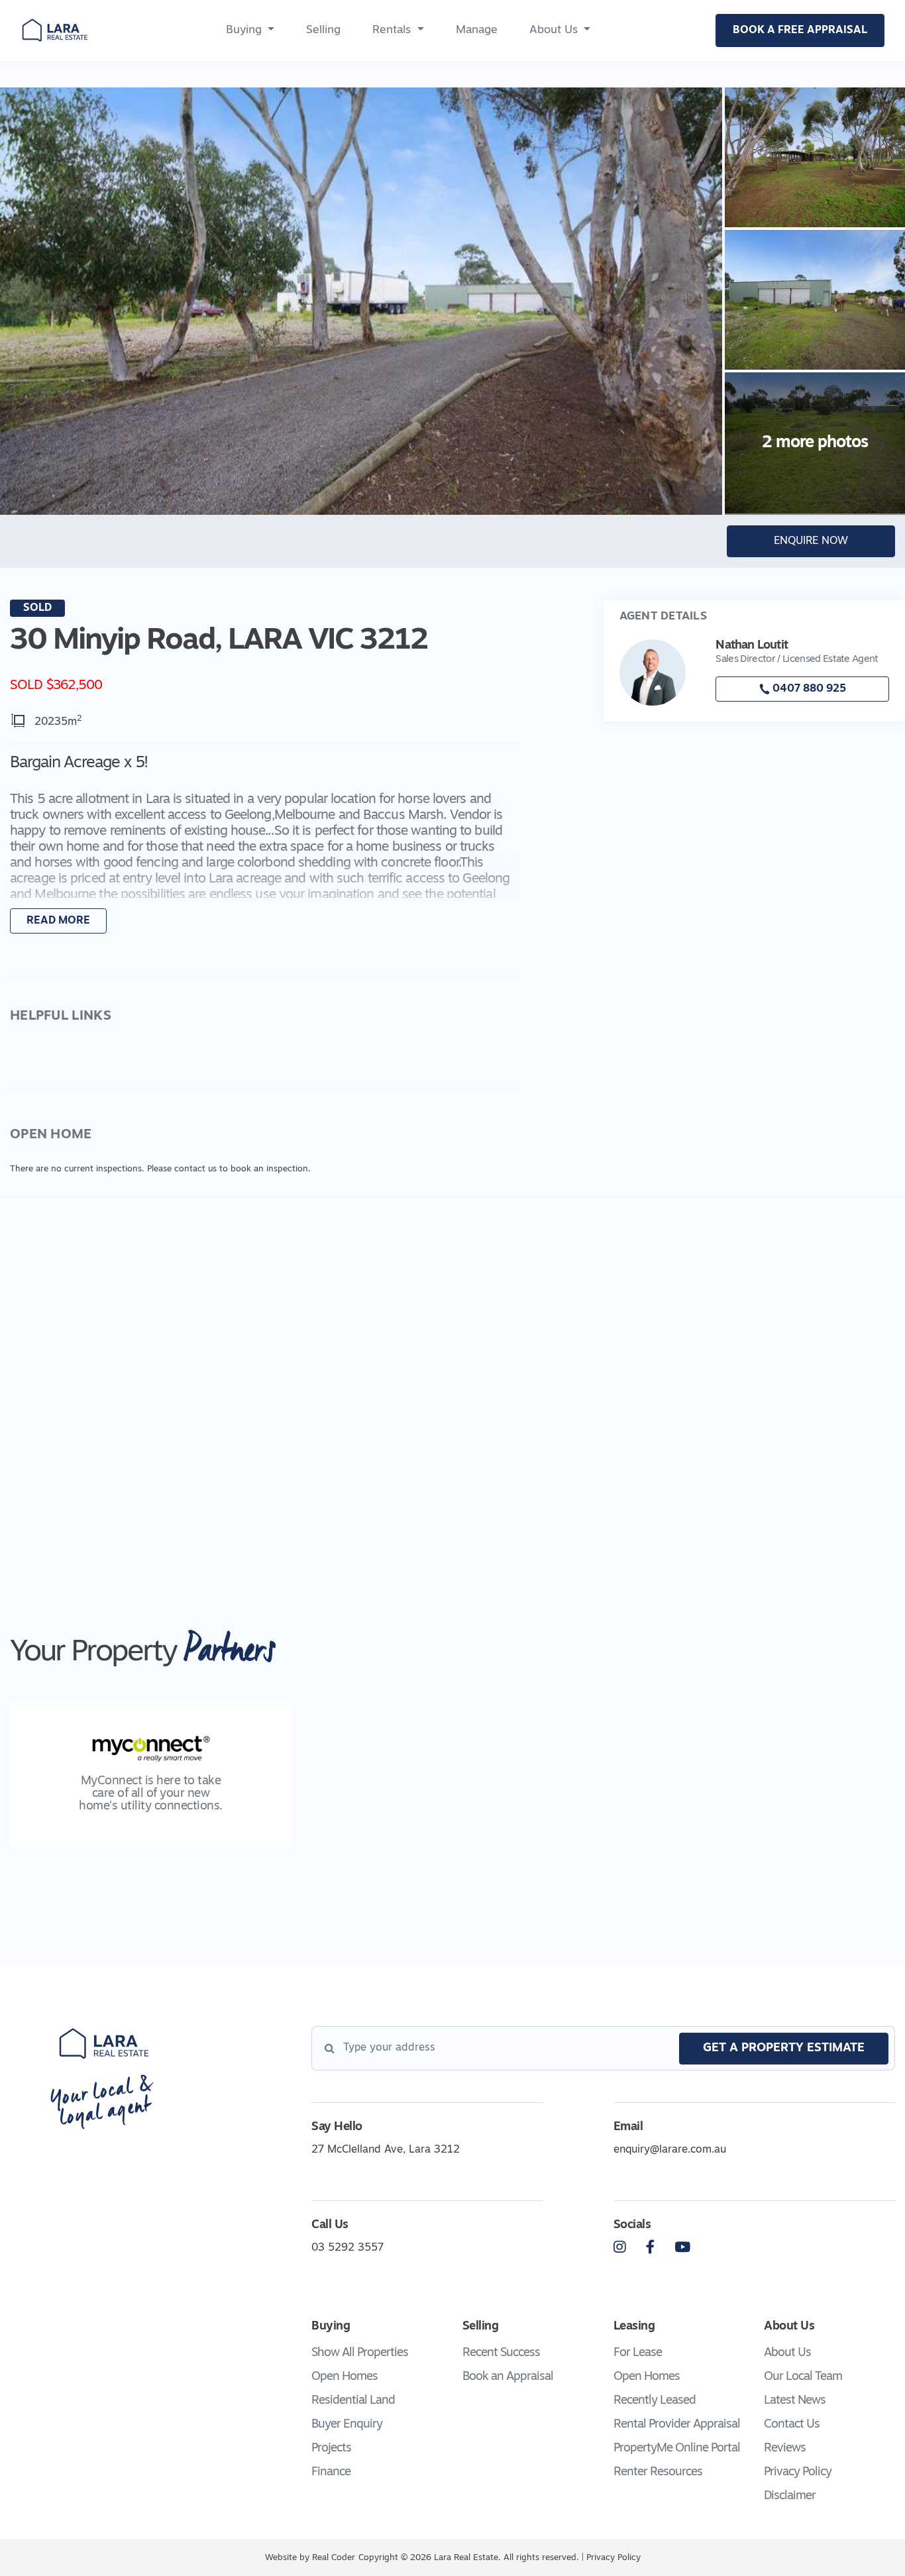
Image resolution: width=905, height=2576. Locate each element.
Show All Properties (360, 2353)
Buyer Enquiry (347, 2425)
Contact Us (792, 2425)
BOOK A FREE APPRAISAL (800, 30)
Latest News (795, 2401)
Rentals (392, 30)
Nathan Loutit (751, 646)
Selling (323, 30)
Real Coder (334, 2558)
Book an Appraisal (508, 2377)
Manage (477, 30)
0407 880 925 (808, 689)
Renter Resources (658, 2473)
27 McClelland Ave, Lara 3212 (386, 2150)
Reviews (785, 2449)
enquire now (811, 541)
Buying (244, 30)
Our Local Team (803, 2377)
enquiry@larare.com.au (670, 2150)
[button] (264, 845)
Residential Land (353, 2401)
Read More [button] (58, 921)
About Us (554, 30)
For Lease (638, 2353)
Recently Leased (655, 2401)
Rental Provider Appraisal (677, 2425)
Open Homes (345, 2377)
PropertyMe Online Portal (677, 2449)
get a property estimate (784, 2049)
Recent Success (501, 2353)
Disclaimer (790, 2496)
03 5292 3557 (347, 2248)
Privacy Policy (798, 2473)
